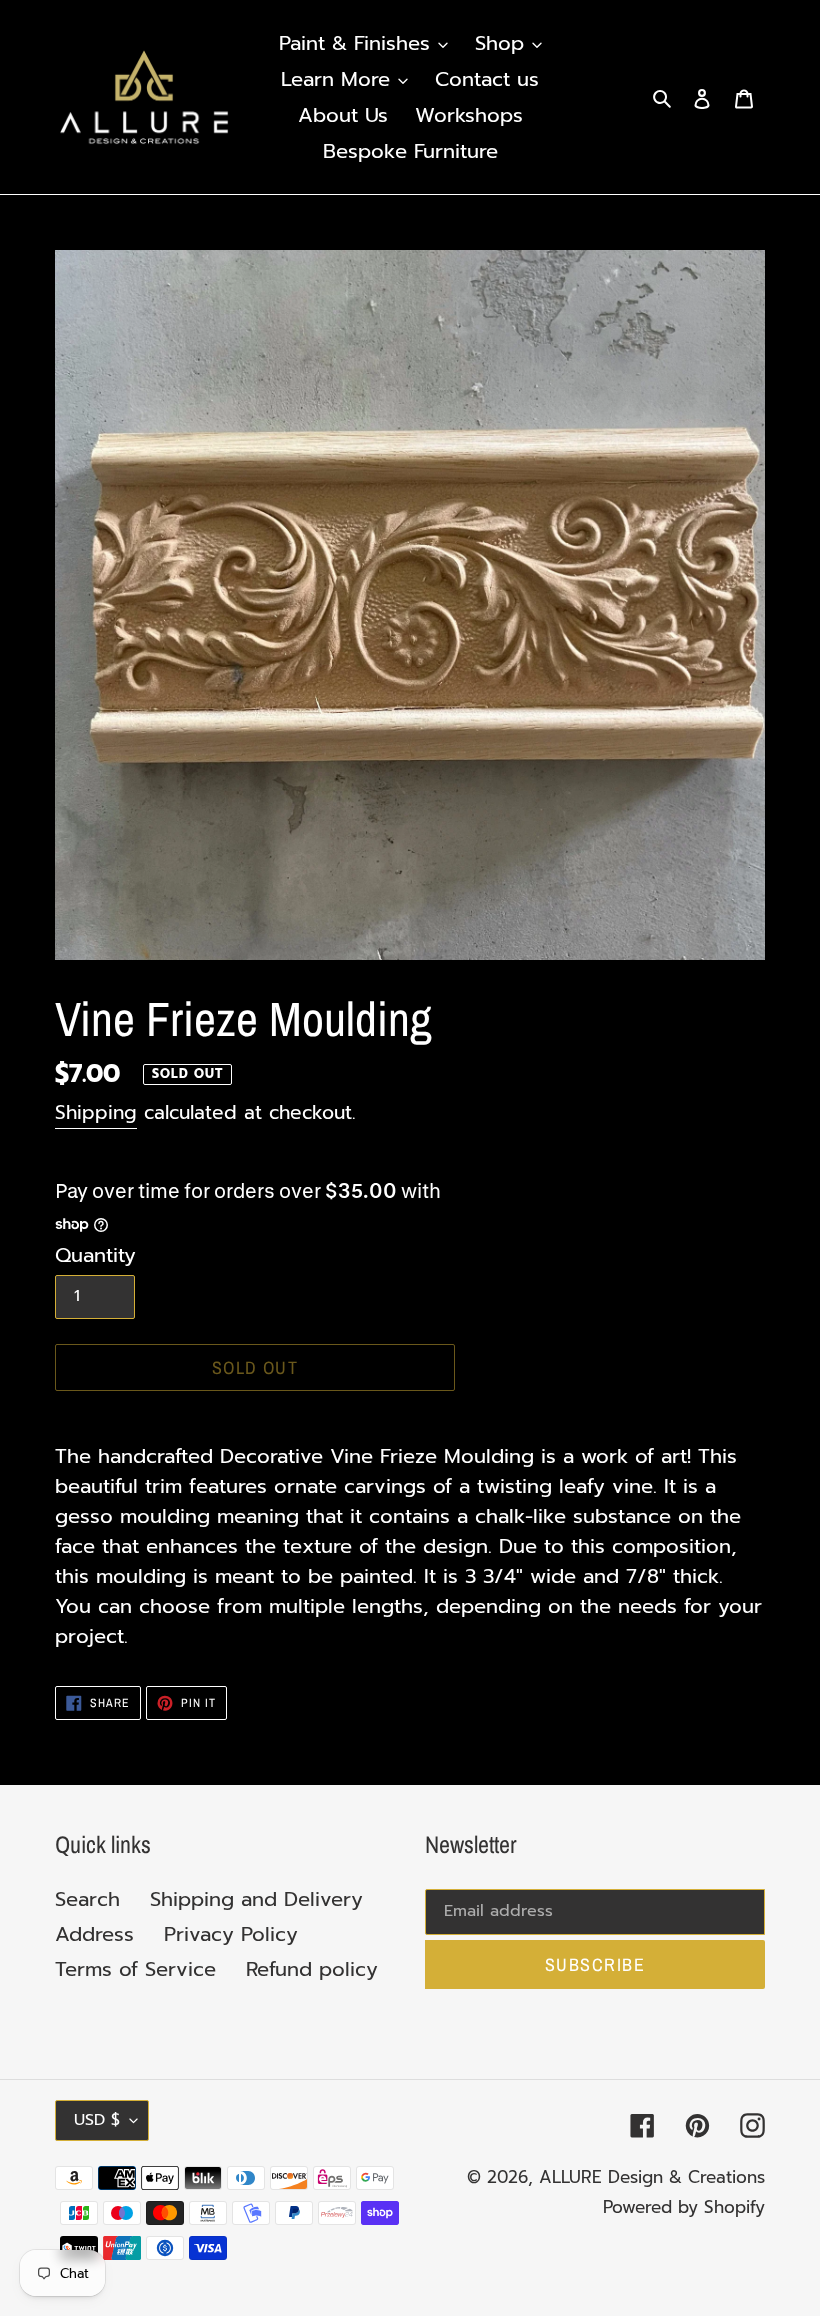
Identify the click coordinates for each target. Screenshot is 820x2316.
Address (94, 1934)
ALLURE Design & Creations (652, 2177)
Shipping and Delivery (256, 1899)
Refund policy (312, 1969)
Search (87, 1899)
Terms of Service (135, 1969)
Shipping (96, 1112)
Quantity (95, 1255)
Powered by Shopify (684, 2207)
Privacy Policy (231, 1934)
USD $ (97, 2120)
